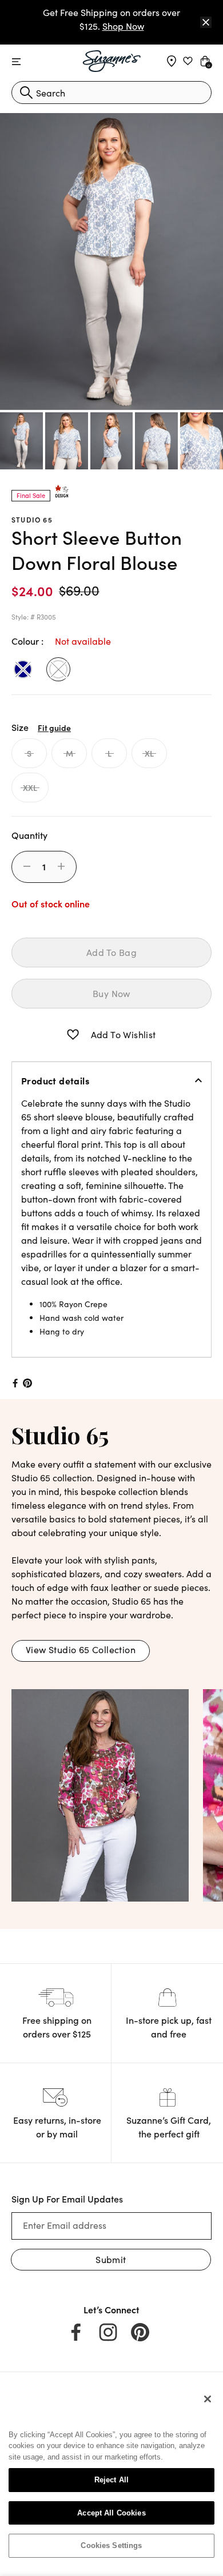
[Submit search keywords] (26, 93)
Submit (111, 2259)
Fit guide (54, 728)
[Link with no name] (100, 1793)
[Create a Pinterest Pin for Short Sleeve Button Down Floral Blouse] (28, 1383)
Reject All (111, 2480)
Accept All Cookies (111, 2513)
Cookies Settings (111, 2545)
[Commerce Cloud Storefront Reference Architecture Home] (112, 61)
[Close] (206, 22)
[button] (73, 1035)
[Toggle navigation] (16, 62)
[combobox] (111, 93)
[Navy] (23, 669)
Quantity (29, 835)
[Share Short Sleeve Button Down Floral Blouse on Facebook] (14, 1383)
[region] (111, 2477)
